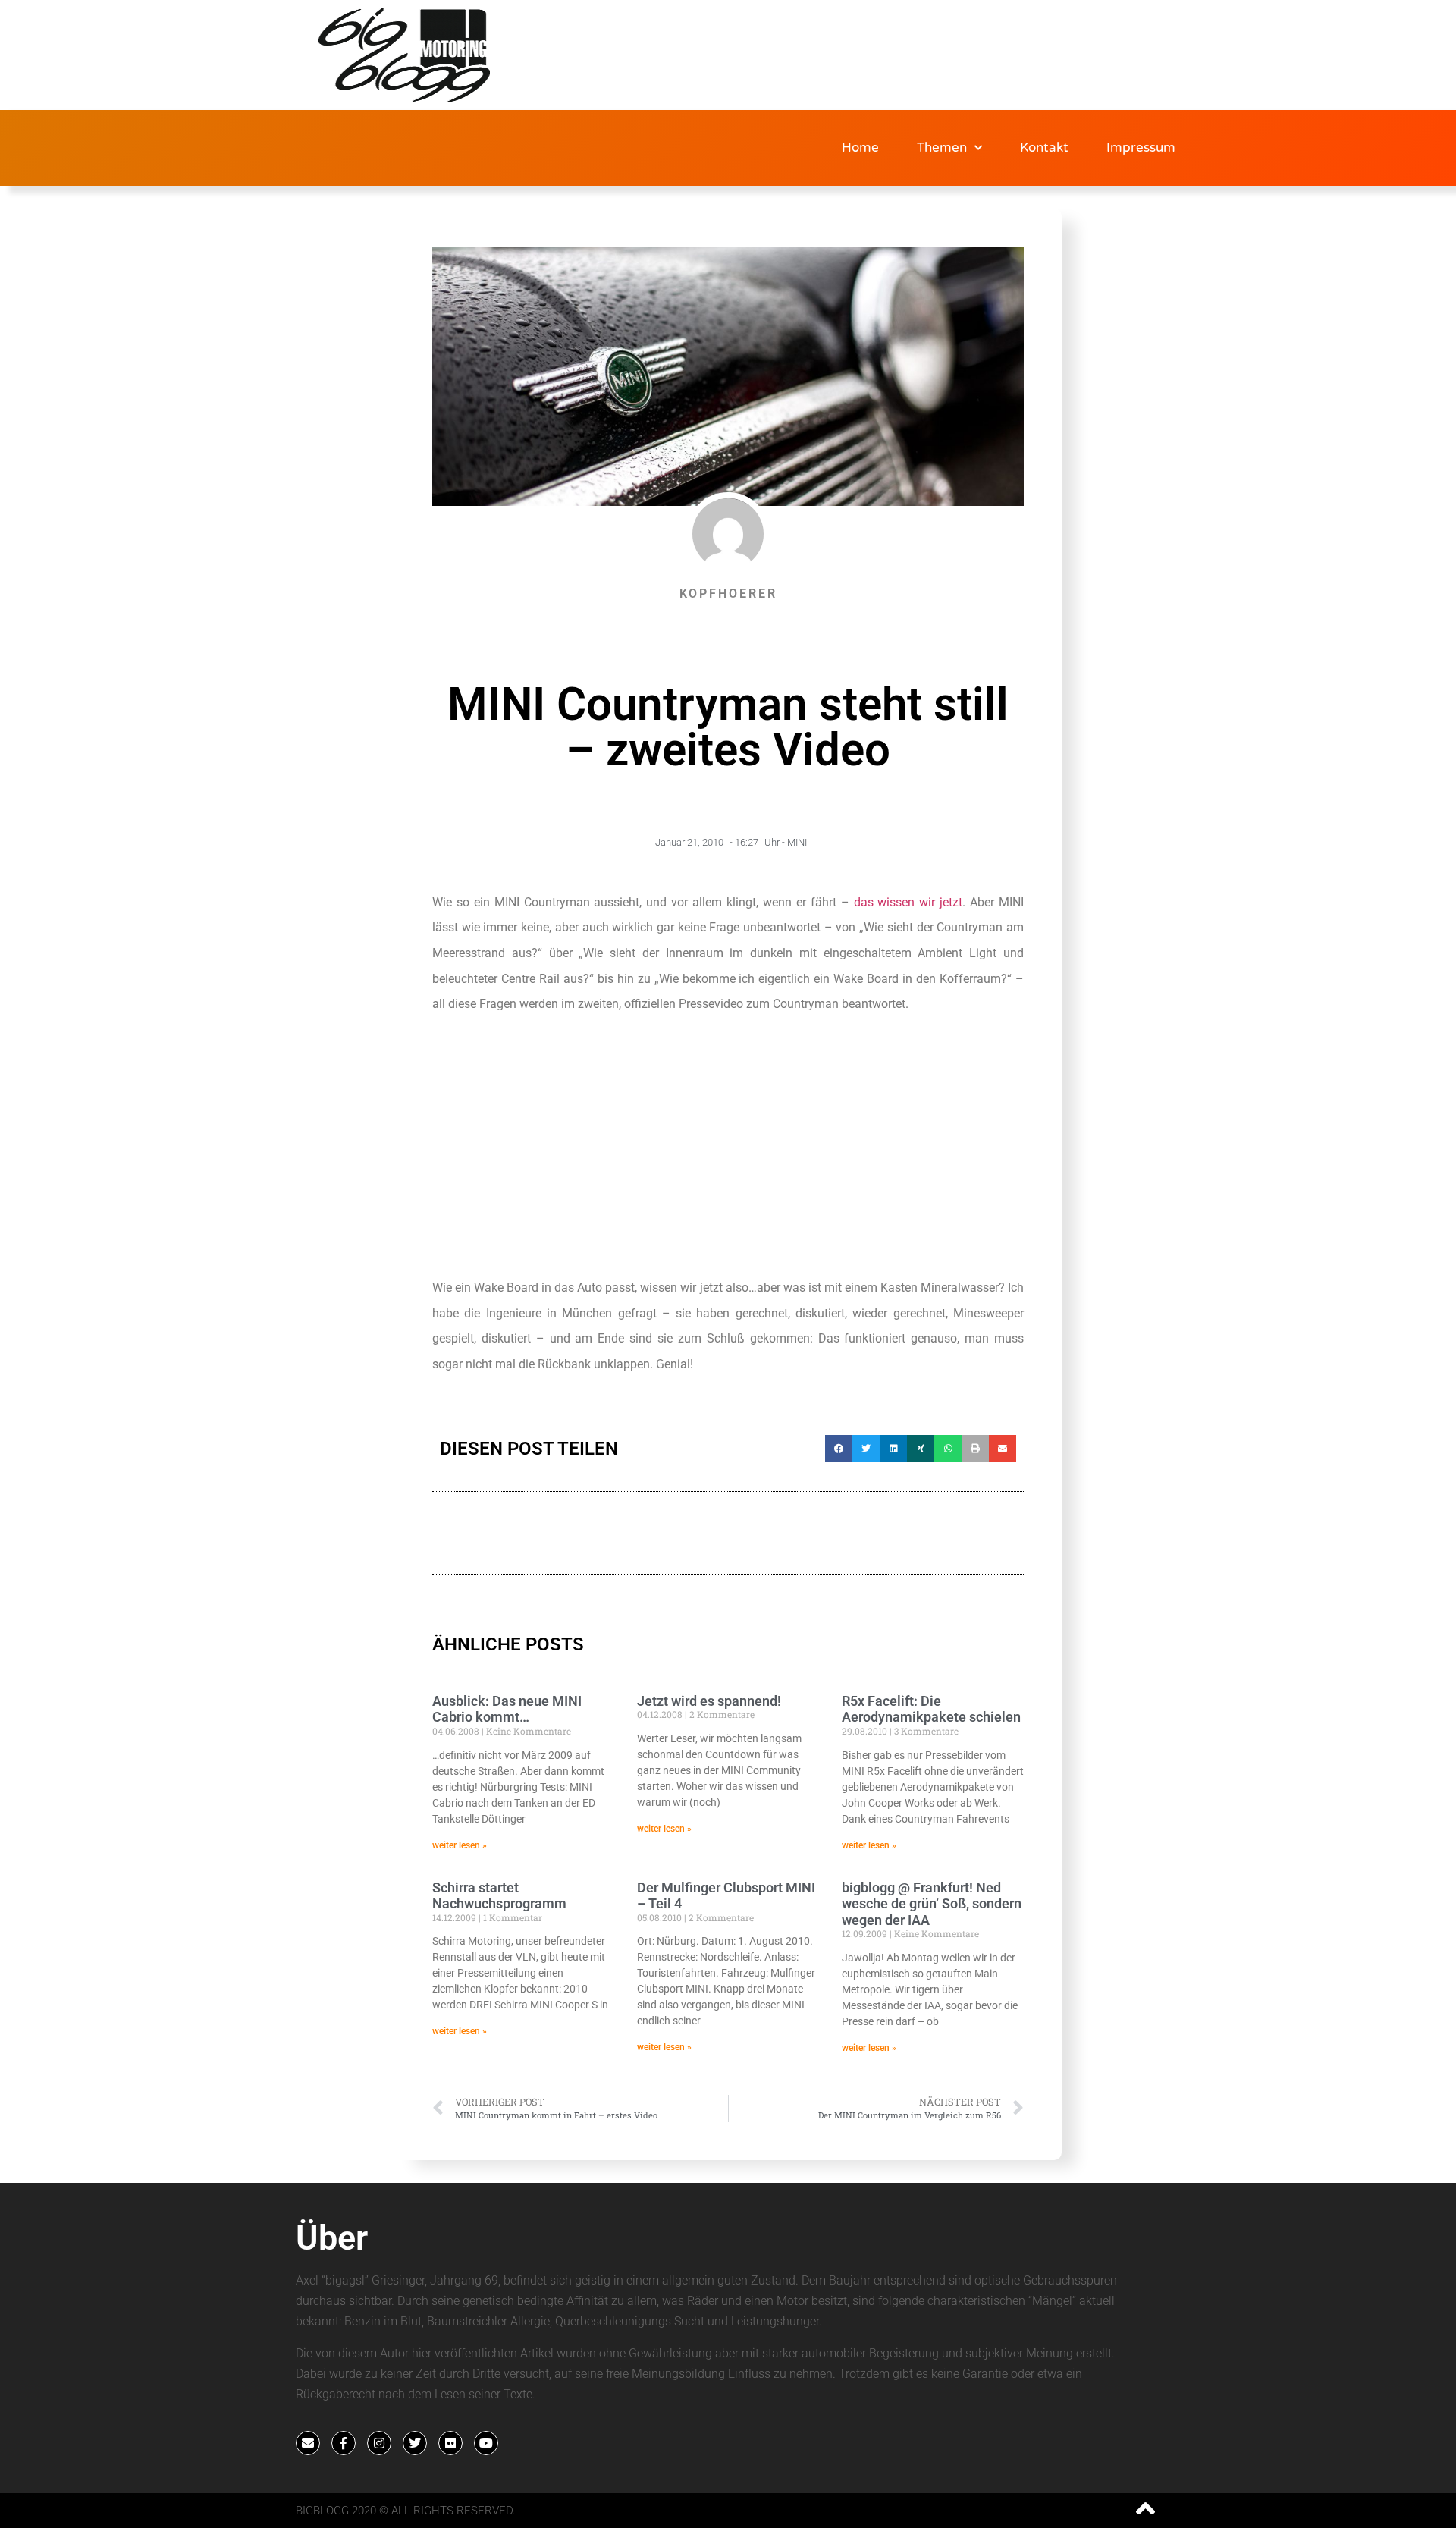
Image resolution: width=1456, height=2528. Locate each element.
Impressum (1141, 148)
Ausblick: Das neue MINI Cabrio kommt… (507, 1709)
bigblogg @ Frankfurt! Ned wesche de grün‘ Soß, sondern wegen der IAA (932, 1904)
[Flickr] (450, 2443)
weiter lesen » (460, 1845)
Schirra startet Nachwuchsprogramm (499, 1896)
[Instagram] (379, 2443)
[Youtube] (486, 2443)
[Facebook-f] (344, 2443)
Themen (942, 148)
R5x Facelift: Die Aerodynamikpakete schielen (931, 1709)
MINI (797, 842)
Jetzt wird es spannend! (709, 1701)
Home (860, 148)
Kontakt (1044, 148)
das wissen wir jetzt (908, 902)
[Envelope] (308, 2443)
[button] (839, 1449)
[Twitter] (415, 2443)
